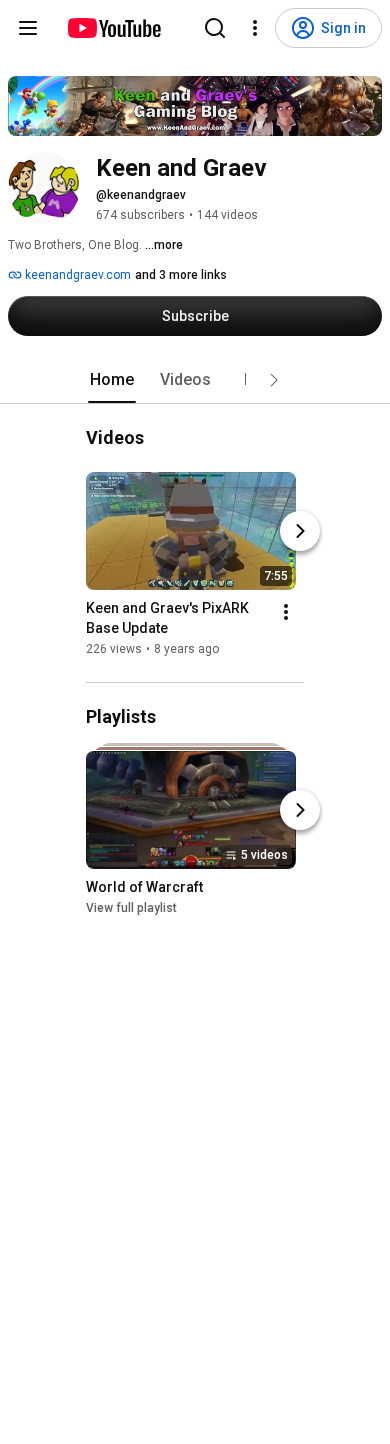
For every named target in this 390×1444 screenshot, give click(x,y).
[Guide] (28, 28)
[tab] (112, 380)
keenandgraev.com (76, 275)
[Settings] (255, 28)
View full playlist (131, 909)
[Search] (215, 28)
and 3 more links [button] (181, 275)
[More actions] (286, 612)
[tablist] (195, 380)
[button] (274, 380)
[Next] (300, 531)
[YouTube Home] (113, 28)
